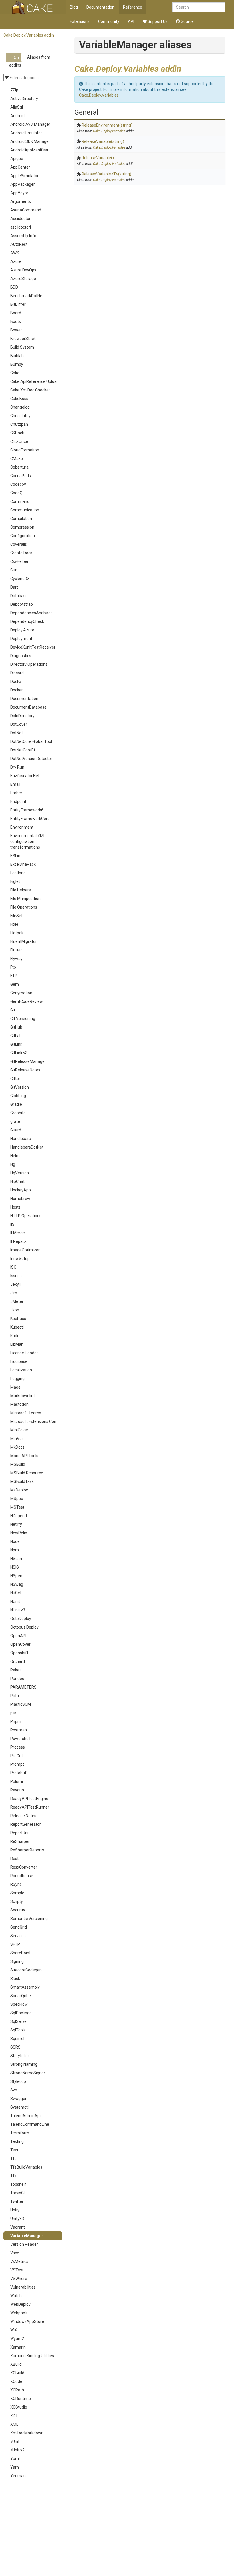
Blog (74, 7)
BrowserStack (23, 339)
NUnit (15, 1601)
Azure (16, 261)
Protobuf (18, 1773)
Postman (19, 1730)
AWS (15, 253)
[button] (16, 57)
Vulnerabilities (23, 2287)
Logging (17, 1379)
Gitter (15, 1079)
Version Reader (24, 2244)
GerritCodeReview (27, 1001)
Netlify (16, 1524)
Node (15, 1541)
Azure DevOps (23, 270)
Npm (15, 1550)
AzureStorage (23, 279)
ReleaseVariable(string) (103, 141)
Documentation (100, 7)
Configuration (23, 536)
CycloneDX (20, 579)
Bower (16, 330)
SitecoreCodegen (26, 1970)
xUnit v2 (17, 2450)
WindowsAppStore (27, 2321)
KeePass (18, 1319)
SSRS (15, 2047)
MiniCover (19, 1430)
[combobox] (199, 7)
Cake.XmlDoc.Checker (30, 390)
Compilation (21, 519)
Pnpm (16, 1721)
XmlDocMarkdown (27, 2433)
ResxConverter (24, 1867)
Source (187, 21)
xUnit (15, 2441)
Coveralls (19, 544)
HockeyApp (21, 1190)
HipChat (17, 1181)
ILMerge (18, 1233)
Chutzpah (19, 424)
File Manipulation (25, 899)
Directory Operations (29, 664)
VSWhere (19, 2279)
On (16, 57)
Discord (17, 673)
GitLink (16, 1044)
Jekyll (15, 1284)
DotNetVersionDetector (31, 759)
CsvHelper (19, 561)
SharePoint (20, 1953)
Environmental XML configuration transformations (28, 841)
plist (14, 1713)
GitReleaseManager (28, 1061)
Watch (16, 2296)
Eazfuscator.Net (25, 776)
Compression (22, 527)
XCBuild (17, 2373)
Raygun (17, 1790)
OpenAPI (18, 1636)
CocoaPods (21, 476)
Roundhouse (22, 1876)
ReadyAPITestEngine (29, 1799)
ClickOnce (19, 441)
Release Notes (23, 1816)
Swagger (18, 2099)
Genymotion (21, 993)
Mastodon (19, 1404)
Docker (17, 690)
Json (15, 1310)
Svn (14, 2090)
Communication (25, 510)
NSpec (16, 1576)
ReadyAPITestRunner (30, 1807)
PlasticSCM (21, 1704)
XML (14, 2424)
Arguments (21, 201)
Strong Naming (24, 2064)
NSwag (17, 1584)
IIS (12, 1224)
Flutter (16, 950)
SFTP (15, 1944)
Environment (22, 827)
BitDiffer (18, 304)
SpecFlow (19, 2004)
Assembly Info (23, 236)
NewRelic (19, 1533)
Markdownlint (23, 1396)
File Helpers (21, 890)
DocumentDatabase (28, 707)
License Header (24, 1353)
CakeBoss (19, 399)
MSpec (17, 1499)
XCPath (17, 2390)
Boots (16, 321)
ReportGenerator (26, 1824)
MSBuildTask (22, 1481)
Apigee (17, 159)
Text (14, 2150)
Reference (133, 7)
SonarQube (21, 1996)
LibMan (17, 1344)
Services (18, 1936)
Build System (22, 347)
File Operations (24, 907)
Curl (14, 570)
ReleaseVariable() (98, 158)
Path (15, 1696)
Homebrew (20, 1199)
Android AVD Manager (30, 124)
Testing (17, 2141)
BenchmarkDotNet (27, 296)
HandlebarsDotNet (27, 1147)
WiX (14, 2330)
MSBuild (18, 1464)
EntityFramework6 (27, 810)
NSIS (15, 1567)
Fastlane (18, 873)
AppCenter (20, 167)
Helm (15, 1156)
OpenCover (20, 1644)
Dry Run (17, 767)
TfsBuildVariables (26, 2167)
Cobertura (19, 467)
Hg (13, 1164)
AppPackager (23, 184)
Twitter (17, 2201)
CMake (17, 459)
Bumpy (17, 364)
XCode (16, 2381)
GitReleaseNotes (25, 1070)
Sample (17, 1893)
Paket (16, 1670)
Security (18, 1910)
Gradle (16, 1104)
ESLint (16, 856)
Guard (16, 1130)
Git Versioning (23, 1019)
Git (13, 1010)
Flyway (16, 959)
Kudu (15, 1336)
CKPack (17, 433)
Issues (16, 1276)
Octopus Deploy (24, 1627)
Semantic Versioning (29, 1919)
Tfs (13, 2159)
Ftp (13, 967)
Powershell (20, 1739)
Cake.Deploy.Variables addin (29, 35)
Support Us (157, 21)
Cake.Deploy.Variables (99, 95)
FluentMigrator (24, 941)
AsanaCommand (26, 210)
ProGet (17, 1756)
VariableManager (27, 2236)
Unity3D (17, 2219)
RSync (16, 1884)
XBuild (16, 2364)
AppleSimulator (24, 176)
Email (15, 784)
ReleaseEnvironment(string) (107, 125)
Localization (21, 1370)
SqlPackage (21, 2013)
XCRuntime (21, 2399)
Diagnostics (21, 656)
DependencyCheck (27, 621)
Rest (14, 1859)
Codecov (18, 484)
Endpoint (18, 801)
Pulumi (17, 1781)
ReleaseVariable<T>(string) (106, 174)
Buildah (17, 356)
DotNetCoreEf (23, 750)
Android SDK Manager (30, 141)
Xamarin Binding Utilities (32, 2356)
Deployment (21, 639)
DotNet (17, 733)
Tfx (13, 2176)
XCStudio (19, 2407)
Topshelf (18, 2184)
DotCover (19, 724)
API (131, 21)
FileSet (16, 916)
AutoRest (19, 244)
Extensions (80, 21)
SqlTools (18, 2030)
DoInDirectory (22, 716)
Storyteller (20, 2056)
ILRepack (18, 1241)
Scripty (17, 1901)
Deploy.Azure (22, 630)
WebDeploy (20, 2304)
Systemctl (19, 2107)
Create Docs (21, 553)
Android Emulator (26, 133)
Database (19, 596)
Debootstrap (22, 604)
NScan (16, 1559)
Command (20, 501)
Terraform (20, 2133)
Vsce (15, 2253)
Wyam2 (17, 2339)
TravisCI (17, 2193)
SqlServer (19, 2021)
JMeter (17, 1301)
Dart (14, 587)
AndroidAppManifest (29, 150)
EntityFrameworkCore (30, 819)
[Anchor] (185, 68)
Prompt (17, 1764)
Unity (15, 2210)
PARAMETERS (23, 1687)
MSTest (17, 1507)
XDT (14, 2416)
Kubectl (17, 1327)
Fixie (14, 924)
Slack (15, 1979)
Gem (15, 984)
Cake (15, 373)
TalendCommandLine (30, 2124)
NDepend (19, 1516)
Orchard (18, 1661)
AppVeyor (19, 193)
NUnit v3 (18, 1610)
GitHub (16, 1027)
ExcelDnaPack (23, 864)
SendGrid (19, 1927)
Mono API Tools (24, 1456)
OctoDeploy (21, 1619)
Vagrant (18, 2227)
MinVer (17, 1439)
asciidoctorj (21, 227)
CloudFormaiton (25, 450)
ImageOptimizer (25, 1250)
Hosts (15, 1207)
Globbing (18, 1096)
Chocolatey (20, 416)
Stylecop (18, 2081)
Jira (14, 1293)
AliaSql (17, 107)
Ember (16, 793)
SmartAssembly (25, 1987)
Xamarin (18, 2347)
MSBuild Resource (27, 1473)
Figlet (15, 881)
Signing (17, 1961)
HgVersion (20, 1173)
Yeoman (18, 2476)
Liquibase (19, 1361)
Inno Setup (20, 1259)
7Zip (14, 90)
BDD (14, 287)
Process (18, 1747)
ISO (13, 1267)
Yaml (15, 2459)
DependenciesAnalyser (31, 613)
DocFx (16, 681)
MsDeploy (19, 1490)
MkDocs (17, 1447)
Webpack (19, 2313)
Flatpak (17, 933)
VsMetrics (19, 2261)
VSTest (17, 2270)
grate (15, 1121)
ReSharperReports (27, 1850)
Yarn (15, 2467)
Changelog (20, 407)
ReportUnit (20, 1833)
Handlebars (21, 1139)
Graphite (18, 1113)
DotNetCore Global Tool (31, 741)
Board (16, 313)
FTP (14, 976)
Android (17, 116)
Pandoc (17, 1679)
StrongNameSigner (28, 2073)
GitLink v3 (19, 1053)
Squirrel (17, 2039)
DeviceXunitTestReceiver (33, 647)
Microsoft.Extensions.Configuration (36, 1421)
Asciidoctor (20, 219)
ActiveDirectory (24, 99)
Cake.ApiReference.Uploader (36, 381)
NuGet (16, 1593)
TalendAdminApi (25, 2116)
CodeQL (17, 493)
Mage (15, 1387)
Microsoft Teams (26, 1413)
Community (109, 21)
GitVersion (20, 1087)
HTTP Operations (26, 1216)
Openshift (19, 1653)
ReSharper (20, 1841)
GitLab (16, 1036)
